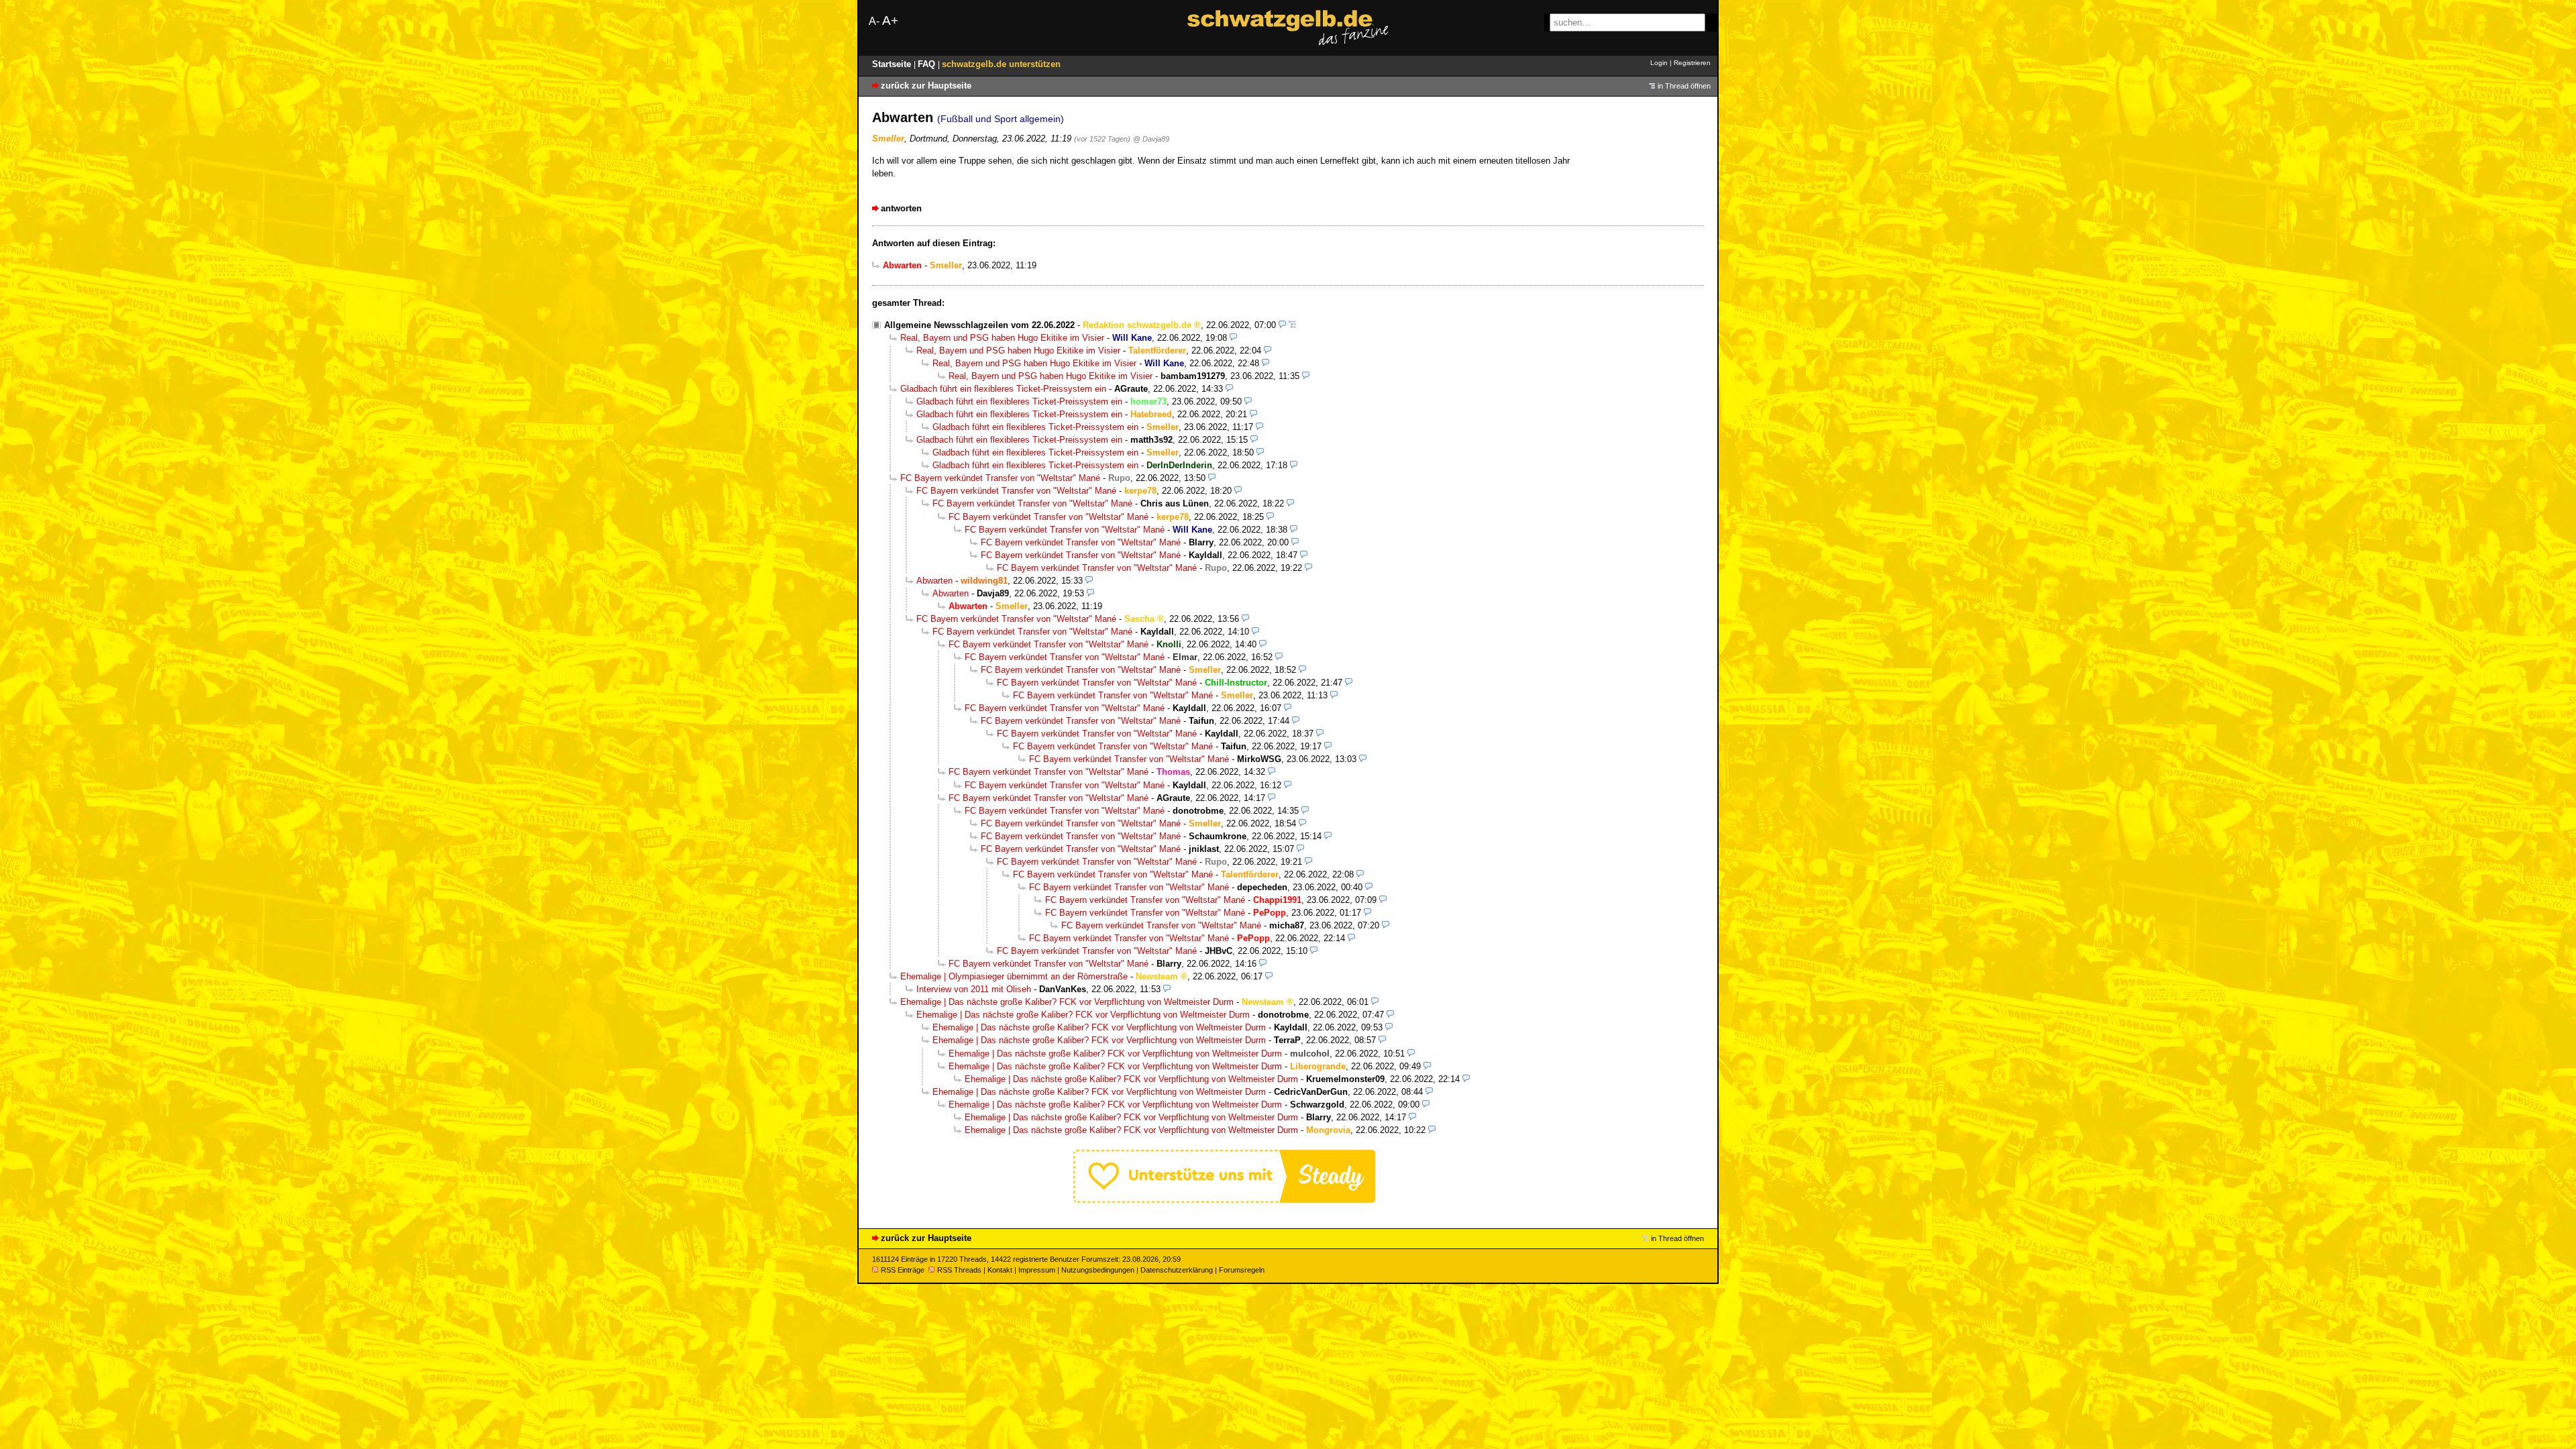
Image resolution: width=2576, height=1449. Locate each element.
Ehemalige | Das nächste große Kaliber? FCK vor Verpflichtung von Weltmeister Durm (1067, 1002)
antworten (901, 208)
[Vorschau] (1282, 325)
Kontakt (1000, 1270)
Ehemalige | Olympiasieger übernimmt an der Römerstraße (1014, 976)
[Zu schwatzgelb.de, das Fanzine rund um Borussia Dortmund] (1288, 28)
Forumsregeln (1242, 1270)
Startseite (893, 64)
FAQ (928, 64)
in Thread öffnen (1684, 86)
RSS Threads (959, 1270)
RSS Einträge (903, 1270)
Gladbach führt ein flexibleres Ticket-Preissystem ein (1003, 389)
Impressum (1037, 1270)
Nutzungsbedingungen (1098, 1270)
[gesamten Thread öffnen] (1292, 325)
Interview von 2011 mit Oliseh (974, 989)
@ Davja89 (1151, 139)
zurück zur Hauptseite (926, 86)
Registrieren (1692, 63)
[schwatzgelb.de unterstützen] (1224, 1200)
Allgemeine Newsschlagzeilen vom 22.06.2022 (979, 325)
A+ (890, 20)
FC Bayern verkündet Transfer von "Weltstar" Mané (1000, 478)
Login (1659, 63)
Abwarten (934, 581)
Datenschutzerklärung (1177, 1270)
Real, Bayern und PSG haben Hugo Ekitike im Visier (1002, 338)
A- (874, 21)
